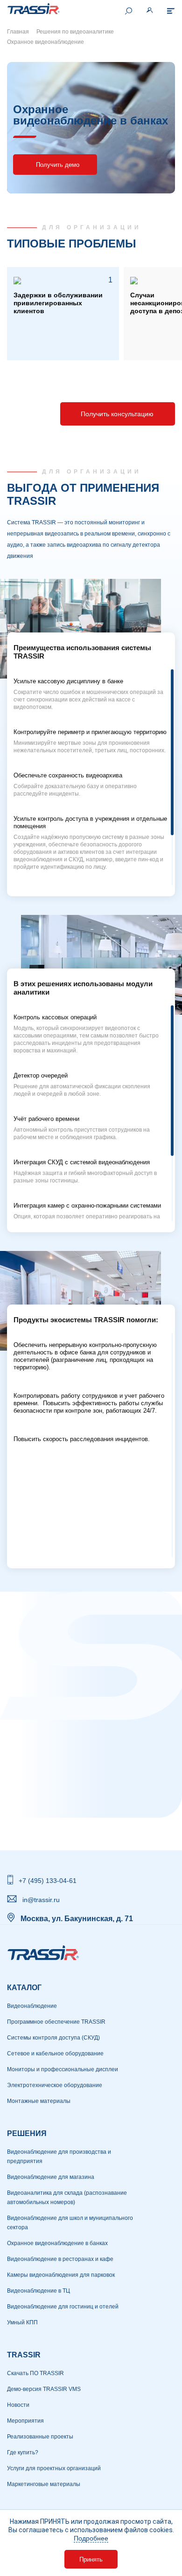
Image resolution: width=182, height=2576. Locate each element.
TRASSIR (24, 2355)
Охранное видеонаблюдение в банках (57, 2243)
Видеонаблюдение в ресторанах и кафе (60, 2259)
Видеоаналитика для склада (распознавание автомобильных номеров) (67, 2198)
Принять (91, 2559)
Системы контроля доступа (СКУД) (53, 2038)
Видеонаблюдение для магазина (51, 2177)
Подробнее (91, 2538)
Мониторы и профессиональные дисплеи (63, 2069)
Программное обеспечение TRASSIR (56, 2022)
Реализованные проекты (40, 2437)
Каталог (24, 1988)
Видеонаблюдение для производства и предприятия (59, 2157)
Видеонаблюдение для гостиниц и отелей (63, 2307)
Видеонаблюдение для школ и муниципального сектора (70, 2223)
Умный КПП (22, 2322)
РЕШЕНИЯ (27, 2133)
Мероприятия (25, 2421)
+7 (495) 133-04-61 (48, 1881)
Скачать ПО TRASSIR (35, 2373)
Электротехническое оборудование (55, 2085)
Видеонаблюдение (32, 2006)
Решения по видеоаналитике (75, 32)
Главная (18, 32)
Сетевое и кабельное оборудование (55, 2054)
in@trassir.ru (41, 1900)
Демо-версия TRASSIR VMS (44, 2389)
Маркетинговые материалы (44, 2484)
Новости (18, 2405)
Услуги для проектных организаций (54, 2468)
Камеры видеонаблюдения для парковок (61, 2275)
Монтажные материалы (39, 2101)
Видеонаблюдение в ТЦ (38, 2291)
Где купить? (23, 2452)
